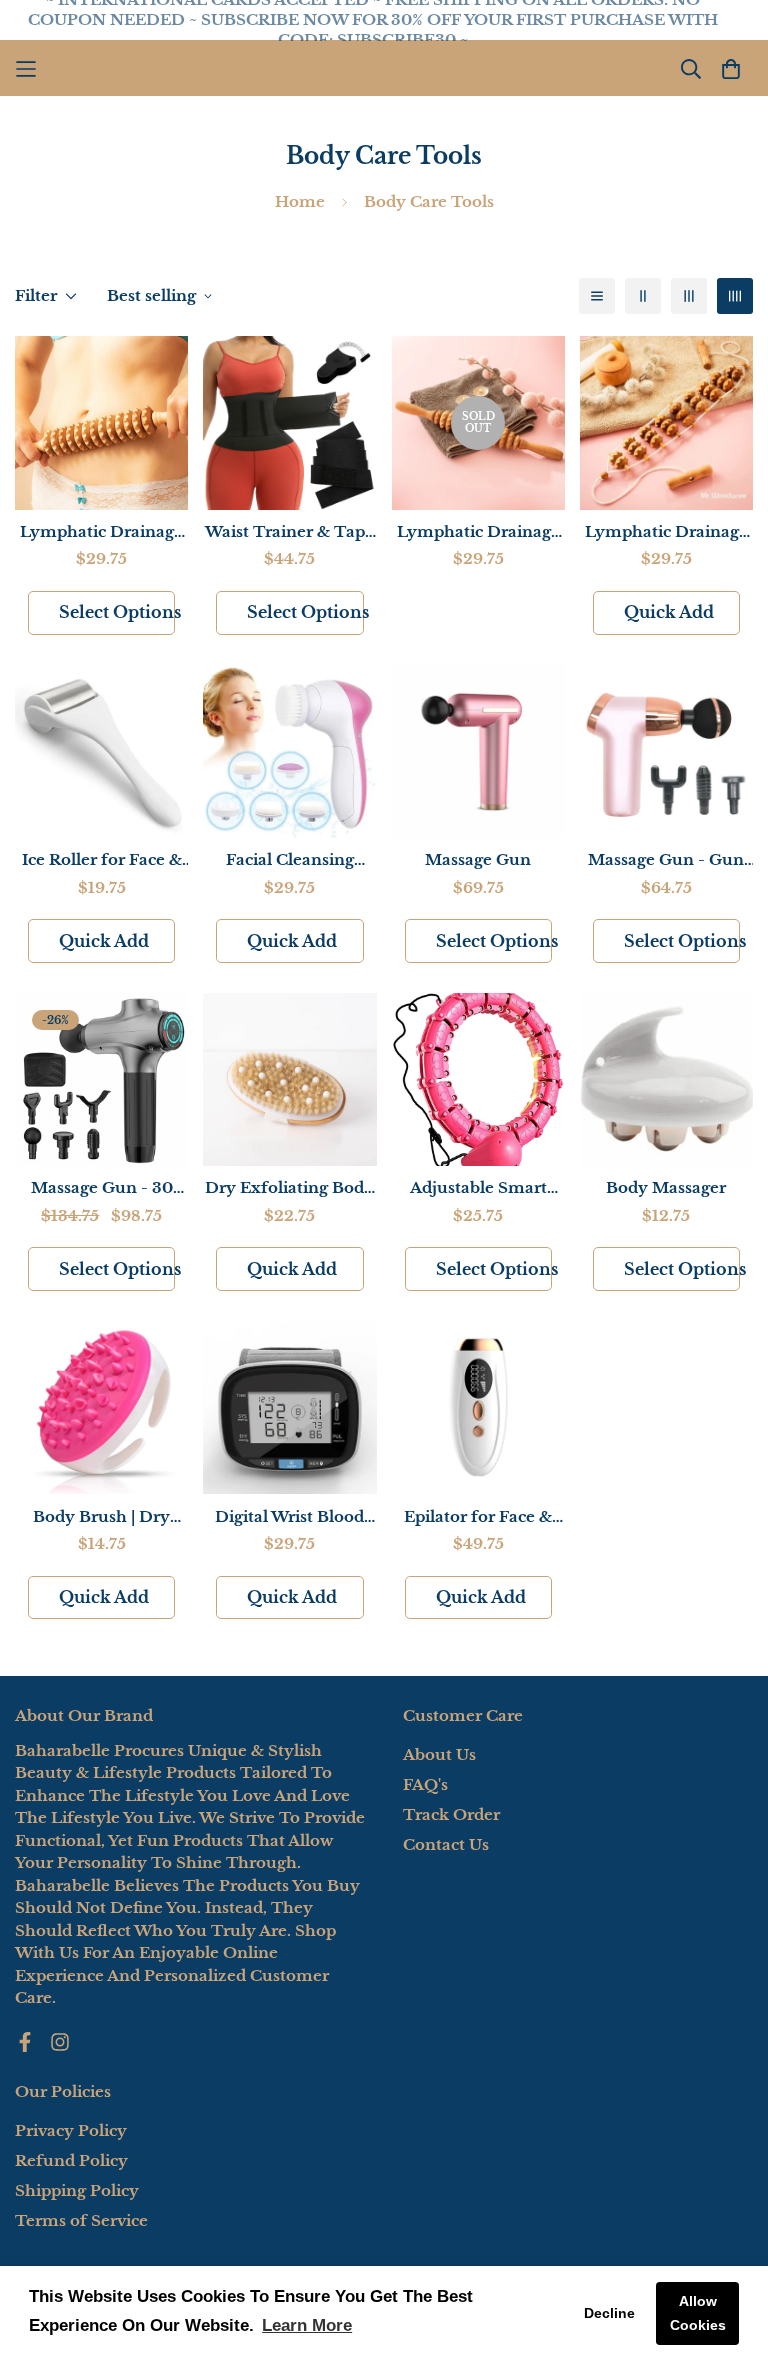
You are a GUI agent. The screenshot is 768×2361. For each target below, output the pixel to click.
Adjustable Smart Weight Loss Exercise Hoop (478, 1189)
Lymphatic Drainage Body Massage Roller (101, 533)
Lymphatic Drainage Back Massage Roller (666, 533)
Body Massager (666, 1187)
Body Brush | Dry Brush (101, 1518)
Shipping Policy (77, 2190)
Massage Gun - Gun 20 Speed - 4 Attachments (666, 861)
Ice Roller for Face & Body (102, 861)
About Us (439, 1754)
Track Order (451, 1814)
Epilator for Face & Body (478, 1518)
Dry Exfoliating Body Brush (289, 1189)
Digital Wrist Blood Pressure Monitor (289, 1518)
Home (300, 201)
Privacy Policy (71, 2130)
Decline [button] (609, 2313)
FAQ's (425, 1784)
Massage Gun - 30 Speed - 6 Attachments (102, 1189)
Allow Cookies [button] (698, 2313)
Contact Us (446, 1844)
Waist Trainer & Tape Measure (289, 533)
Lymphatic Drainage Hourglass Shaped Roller (478, 533)
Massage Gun (478, 859)
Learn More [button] (307, 2325)
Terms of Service (81, 2220)
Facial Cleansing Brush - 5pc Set (290, 861)
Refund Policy (71, 2160)
